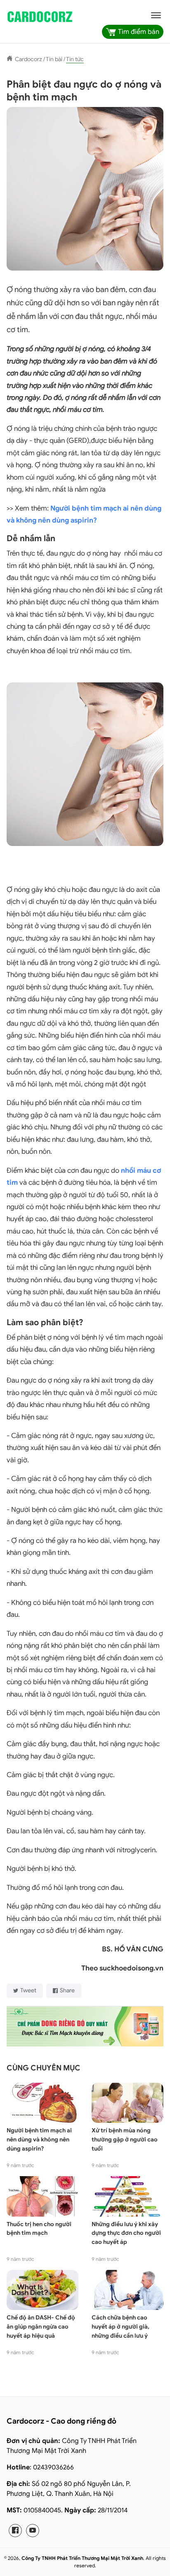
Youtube (33, 2531)
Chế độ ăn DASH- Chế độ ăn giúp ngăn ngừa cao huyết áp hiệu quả (41, 2326)
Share (67, 1990)
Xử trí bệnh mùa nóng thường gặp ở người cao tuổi (125, 2139)
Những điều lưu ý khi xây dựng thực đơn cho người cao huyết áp (126, 2233)
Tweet (28, 1990)
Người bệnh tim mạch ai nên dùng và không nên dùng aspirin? (39, 2139)
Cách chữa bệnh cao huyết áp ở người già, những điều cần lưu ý (120, 2326)
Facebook (15, 2531)
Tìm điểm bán (139, 32)
